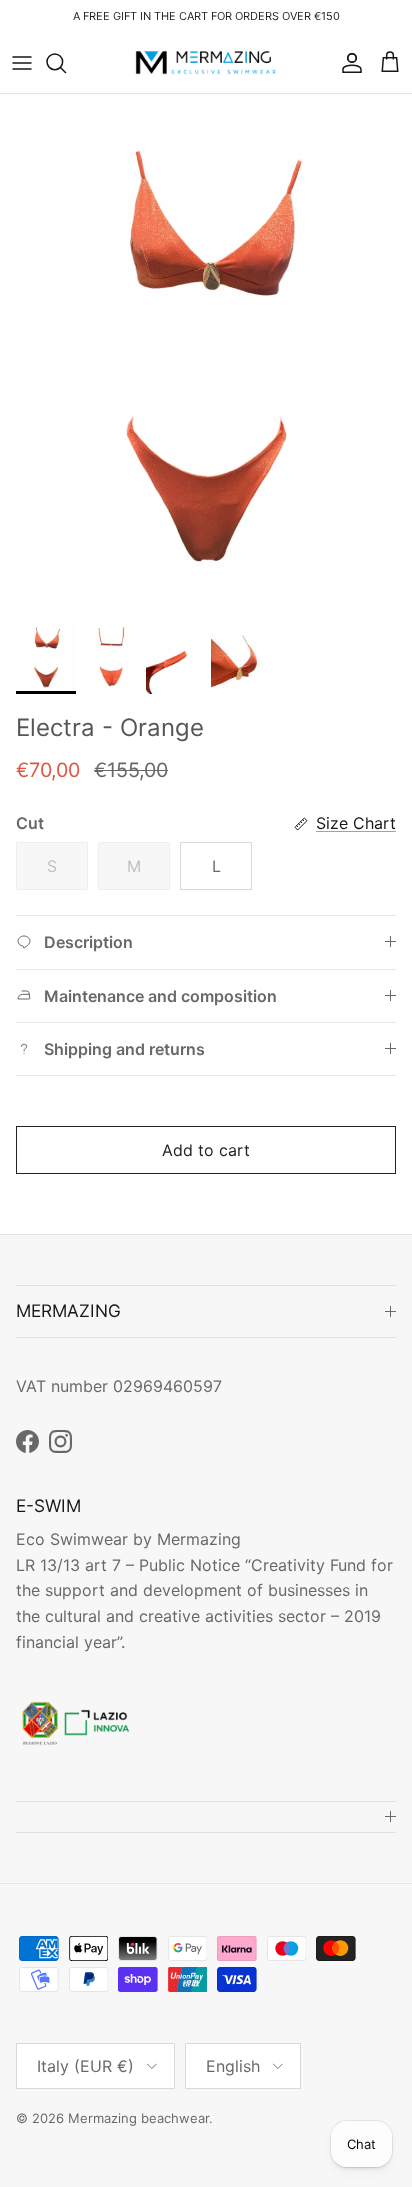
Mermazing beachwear (138, 2118)
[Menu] (22, 63)
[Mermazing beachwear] (206, 63)
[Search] (66, 63)
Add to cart (206, 1150)
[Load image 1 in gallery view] (206, 351)
